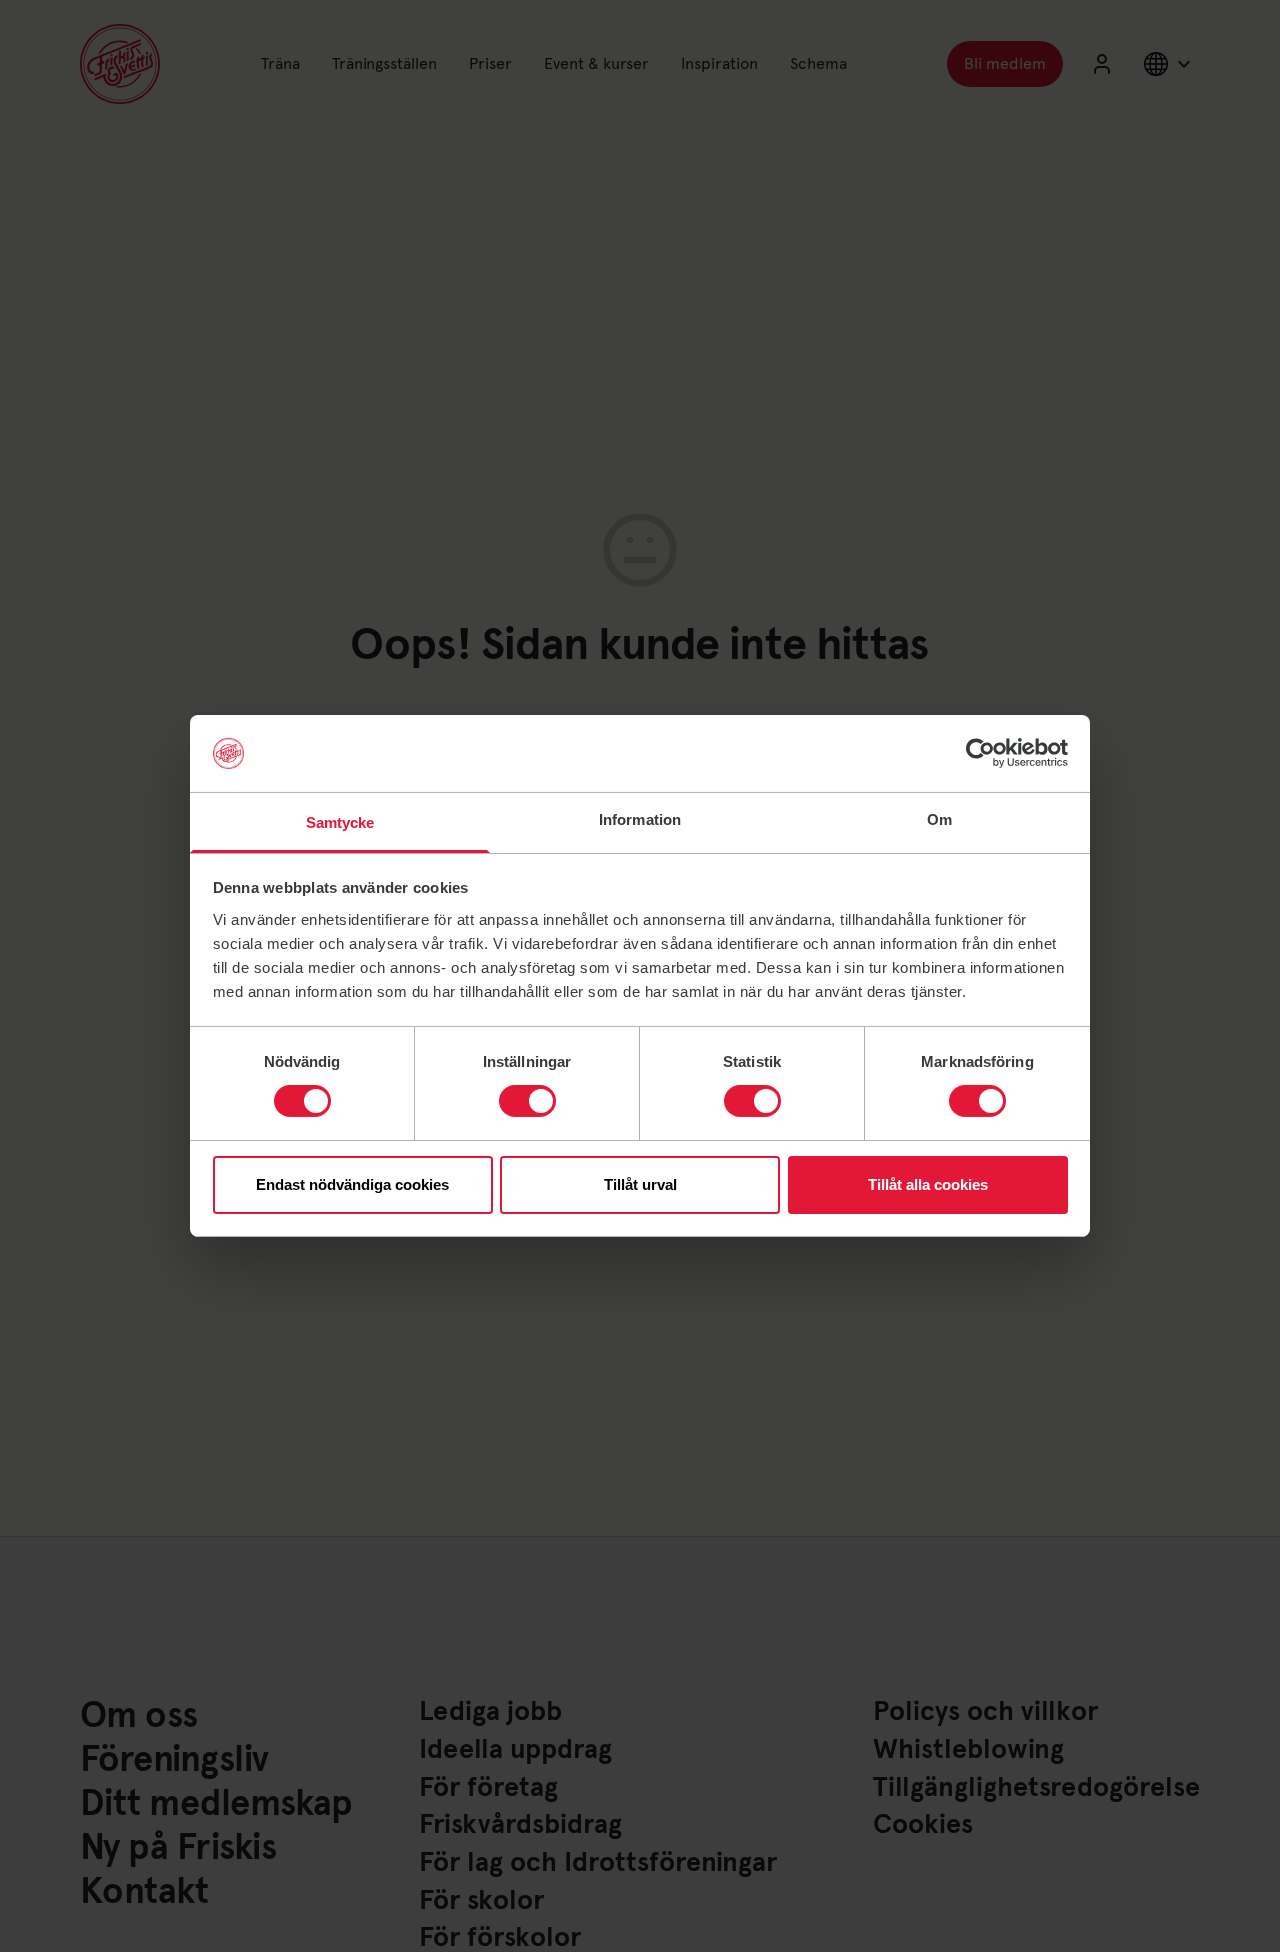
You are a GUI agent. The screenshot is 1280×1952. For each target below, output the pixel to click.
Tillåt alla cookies (928, 1184)
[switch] (527, 1101)
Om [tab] (939, 819)
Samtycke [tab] (340, 822)
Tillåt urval (640, 1184)
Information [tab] (640, 819)
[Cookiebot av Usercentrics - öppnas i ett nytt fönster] (980, 753)
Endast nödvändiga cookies (352, 1184)
